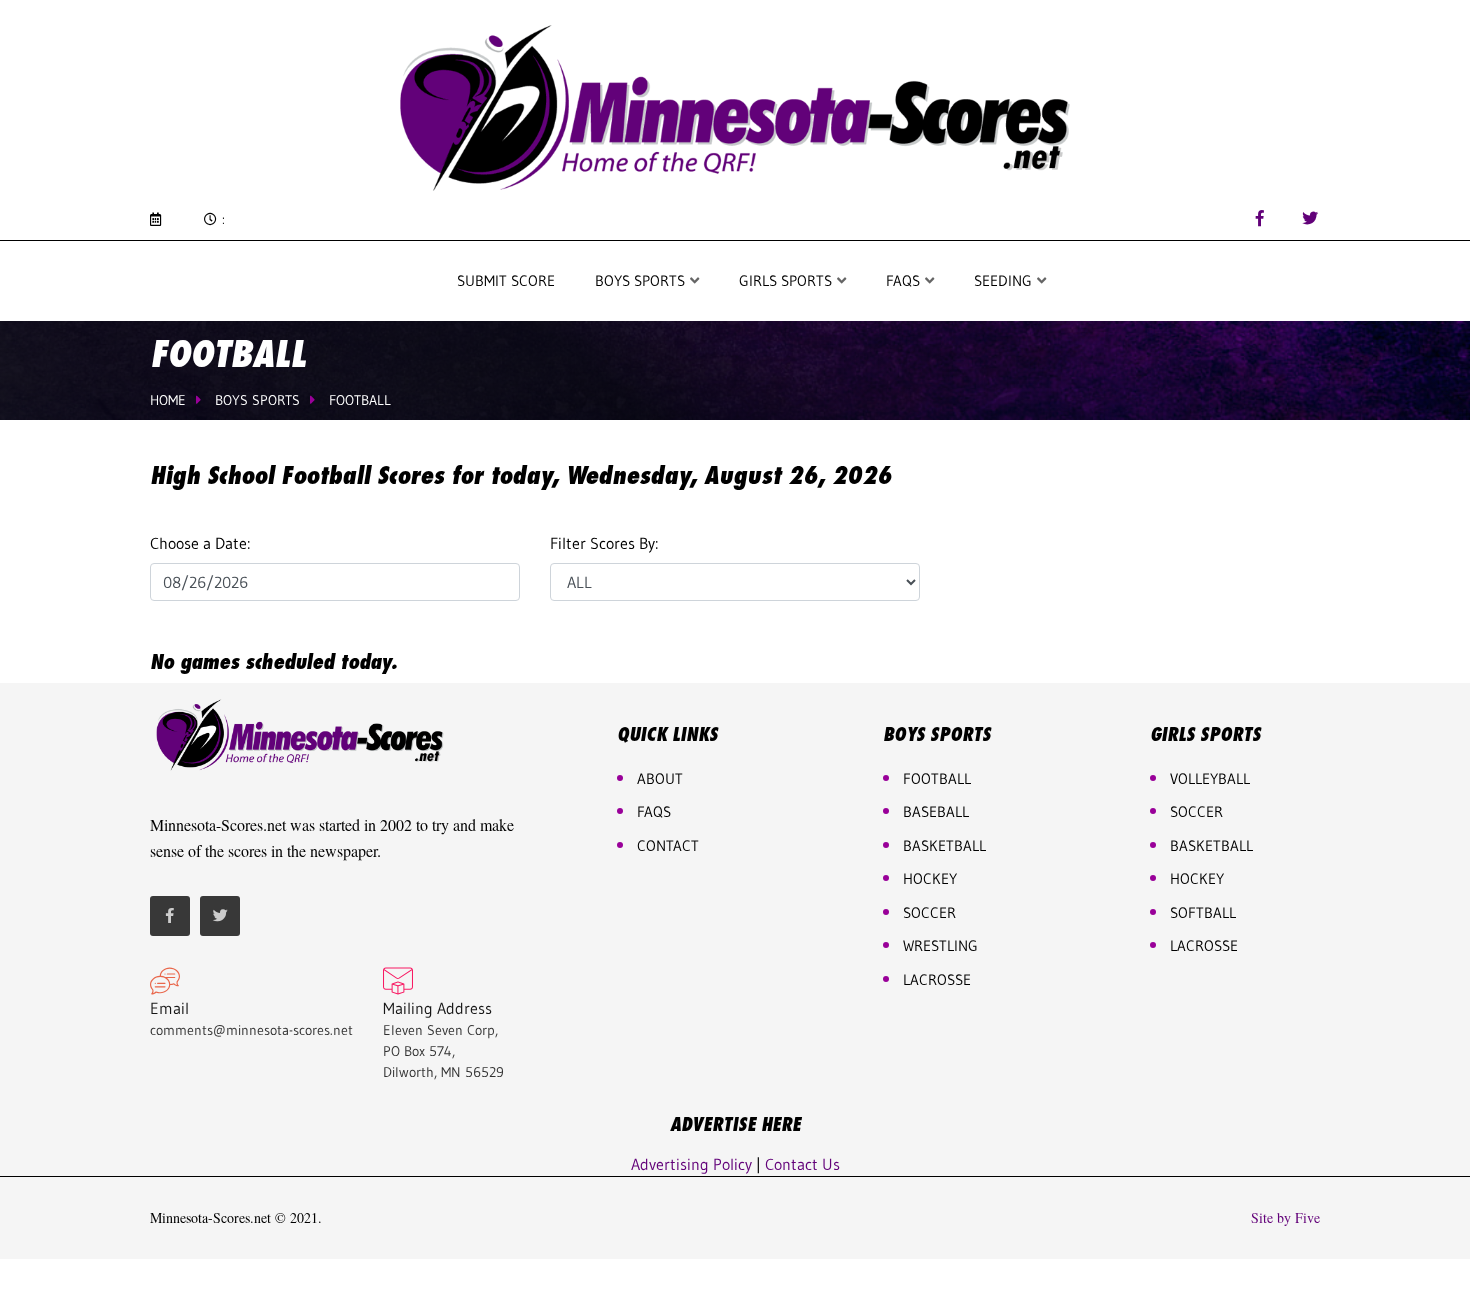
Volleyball (1210, 778)
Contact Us (802, 1164)
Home (168, 400)
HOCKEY (930, 878)
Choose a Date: (200, 543)
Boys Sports (642, 280)
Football (360, 400)
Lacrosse (937, 979)
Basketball (1211, 845)
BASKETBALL (944, 845)
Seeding (1005, 280)
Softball (1203, 912)
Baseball (936, 811)
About (660, 778)
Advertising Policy (691, 1164)
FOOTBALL (937, 778)
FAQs (654, 811)
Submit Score (506, 280)
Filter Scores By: (604, 543)
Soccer (929, 912)
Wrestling (940, 945)
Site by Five (1285, 1218)
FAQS (905, 280)
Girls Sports (787, 280)
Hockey (1197, 878)
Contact (668, 845)
